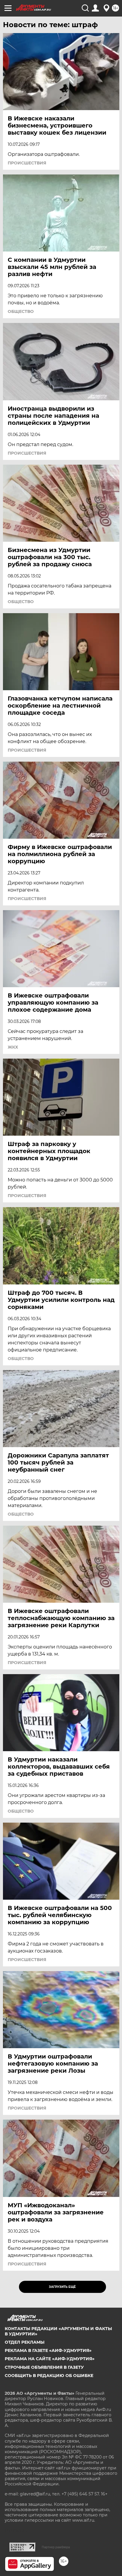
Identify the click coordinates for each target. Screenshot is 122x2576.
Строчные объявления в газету (44, 2367)
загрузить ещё (62, 2287)
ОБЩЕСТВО (21, 311)
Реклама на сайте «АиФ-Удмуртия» (50, 2359)
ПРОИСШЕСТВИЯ (27, 163)
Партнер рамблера (56, 2547)
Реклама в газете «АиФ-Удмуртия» (48, 2350)
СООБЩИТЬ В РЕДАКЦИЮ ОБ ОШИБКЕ (49, 2376)
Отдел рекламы (25, 2342)
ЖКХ (13, 1047)
